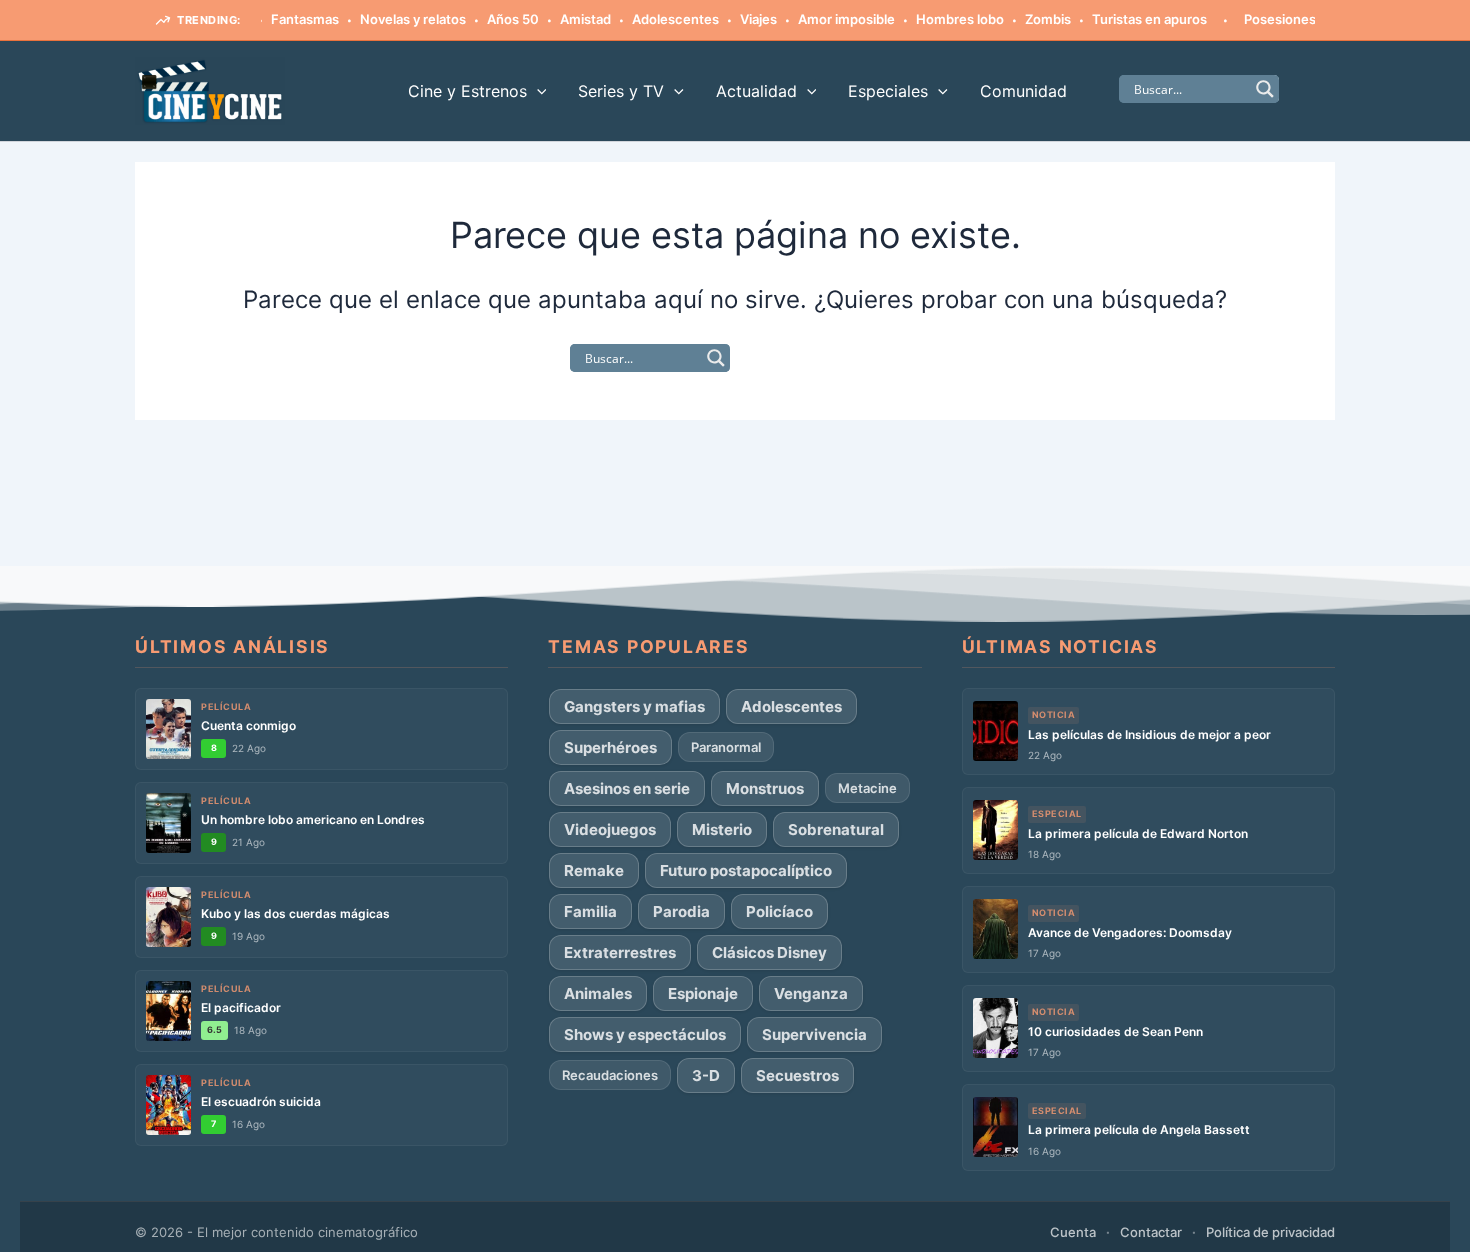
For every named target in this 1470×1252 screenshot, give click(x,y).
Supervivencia (814, 1034)
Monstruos (765, 788)
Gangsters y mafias (634, 706)
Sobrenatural (836, 829)
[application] (537, 91)
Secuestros (797, 1075)
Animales (598, 993)
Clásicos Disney (769, 952)
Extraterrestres (620, 952)
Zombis (1032, 19)
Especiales (888, 91)
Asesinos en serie (627, 788)
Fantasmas (289, 19)
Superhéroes (610, 747)
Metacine (867, 788)
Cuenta (1073, 1232)
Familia (590, 911)
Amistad (569, 19)
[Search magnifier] (1265, 89)
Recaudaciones (610, 1075)
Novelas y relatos (397, 19)
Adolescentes (659, 19)
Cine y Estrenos (467, 91)
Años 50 (497, 19)
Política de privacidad (1270, 1232)
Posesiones (1264, 19)
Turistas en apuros (1133, 19)
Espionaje (703, 993)
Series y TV (621, 91)
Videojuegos (610, 829)
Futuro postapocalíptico (746, 870)
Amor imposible (830, 19)
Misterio (722, 829)
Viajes (742, 19)
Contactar (1151, 1232)
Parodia (681, 911)
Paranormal (726, 747)
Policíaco (779, 911)
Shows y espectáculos (645, 1034)
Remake (594, 870)
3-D (706, 1075)
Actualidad (756, 91)
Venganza (811, 993)
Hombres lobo (944, 19)
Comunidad (1023, 91)
